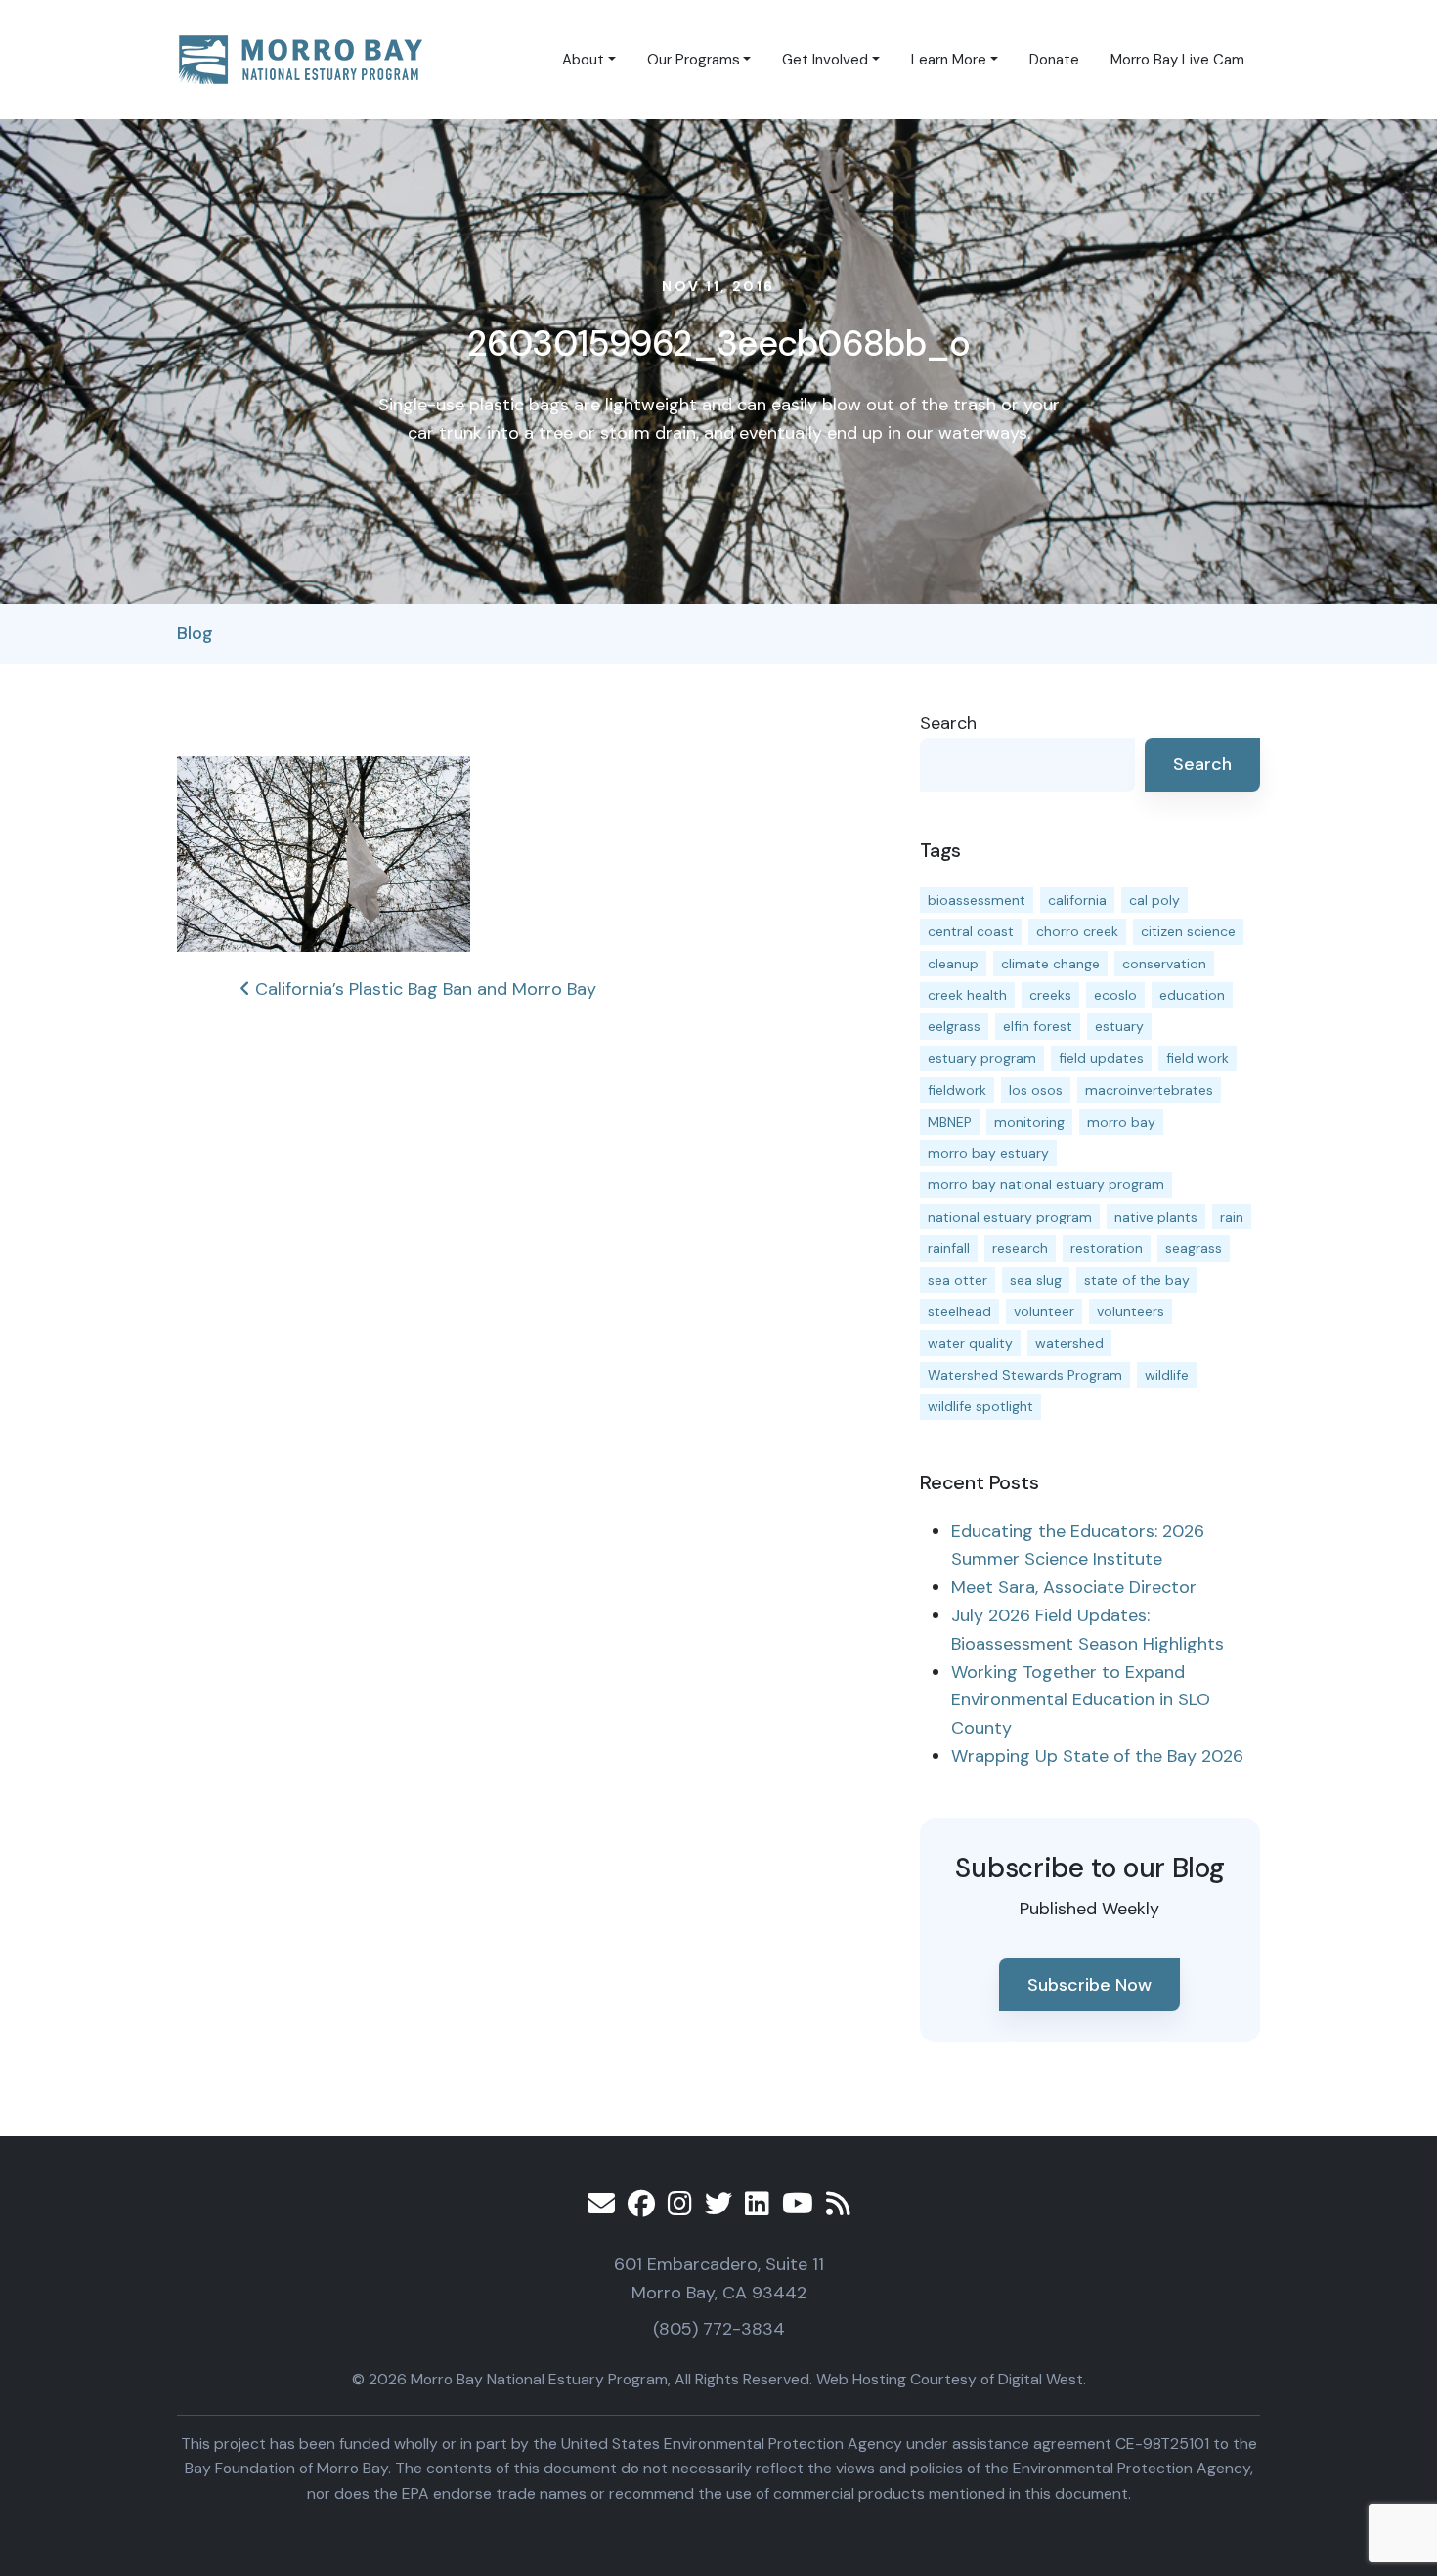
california (1077, 900)
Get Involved (825, 60)
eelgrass (954, 1026)
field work (1197, 1058)
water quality (970, 1343)
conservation (1164, 964)
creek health (967, 995)
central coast (971, 931)
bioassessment (977, 900)
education (1192, 995)
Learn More (949, 60)
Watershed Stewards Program (1025, 1375)
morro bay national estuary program (1046, 1184)
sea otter (958, 1280)
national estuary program (1010, 1217)
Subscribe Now (1089, 1985)
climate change (1050, 964)
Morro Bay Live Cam (1177, 60)
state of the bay (1137, 1280)
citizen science (1188, 931)
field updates (1101, 1058)
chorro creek (1077, 931)
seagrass (1194, 1248)
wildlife (1167, 1375)
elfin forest (1038, 1026)
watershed (1069, 1343)
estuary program (982, 1058)
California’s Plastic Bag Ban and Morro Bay (423, 989)
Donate (1054, 60)
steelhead (959, 1311)
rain (1232, 1217)
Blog (195, 633)
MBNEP (950, 1122)
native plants (1156, 1217)
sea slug (1036, 1280)
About (583, 60)
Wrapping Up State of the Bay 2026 (1097, 1756)
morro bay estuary (988, 1153)
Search (948, 723)
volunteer (1044, 1311)
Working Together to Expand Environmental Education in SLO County (1081, 1700)
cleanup (953, 964)
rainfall (949, 1248)
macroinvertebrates (1149, 1090)
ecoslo (1115, 995)
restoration (1107, 1248)
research (1020, 1248)
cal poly (1154, 900)
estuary (1119, 1026)
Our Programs (694, 60)
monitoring (1029, 1122)
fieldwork (957, 1090)
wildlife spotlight (980, 1406)
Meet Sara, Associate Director (1074, 1587)
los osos (1036, 1090)
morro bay (1121, 1122)
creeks (1050, 995)
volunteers (1131, 1311)
